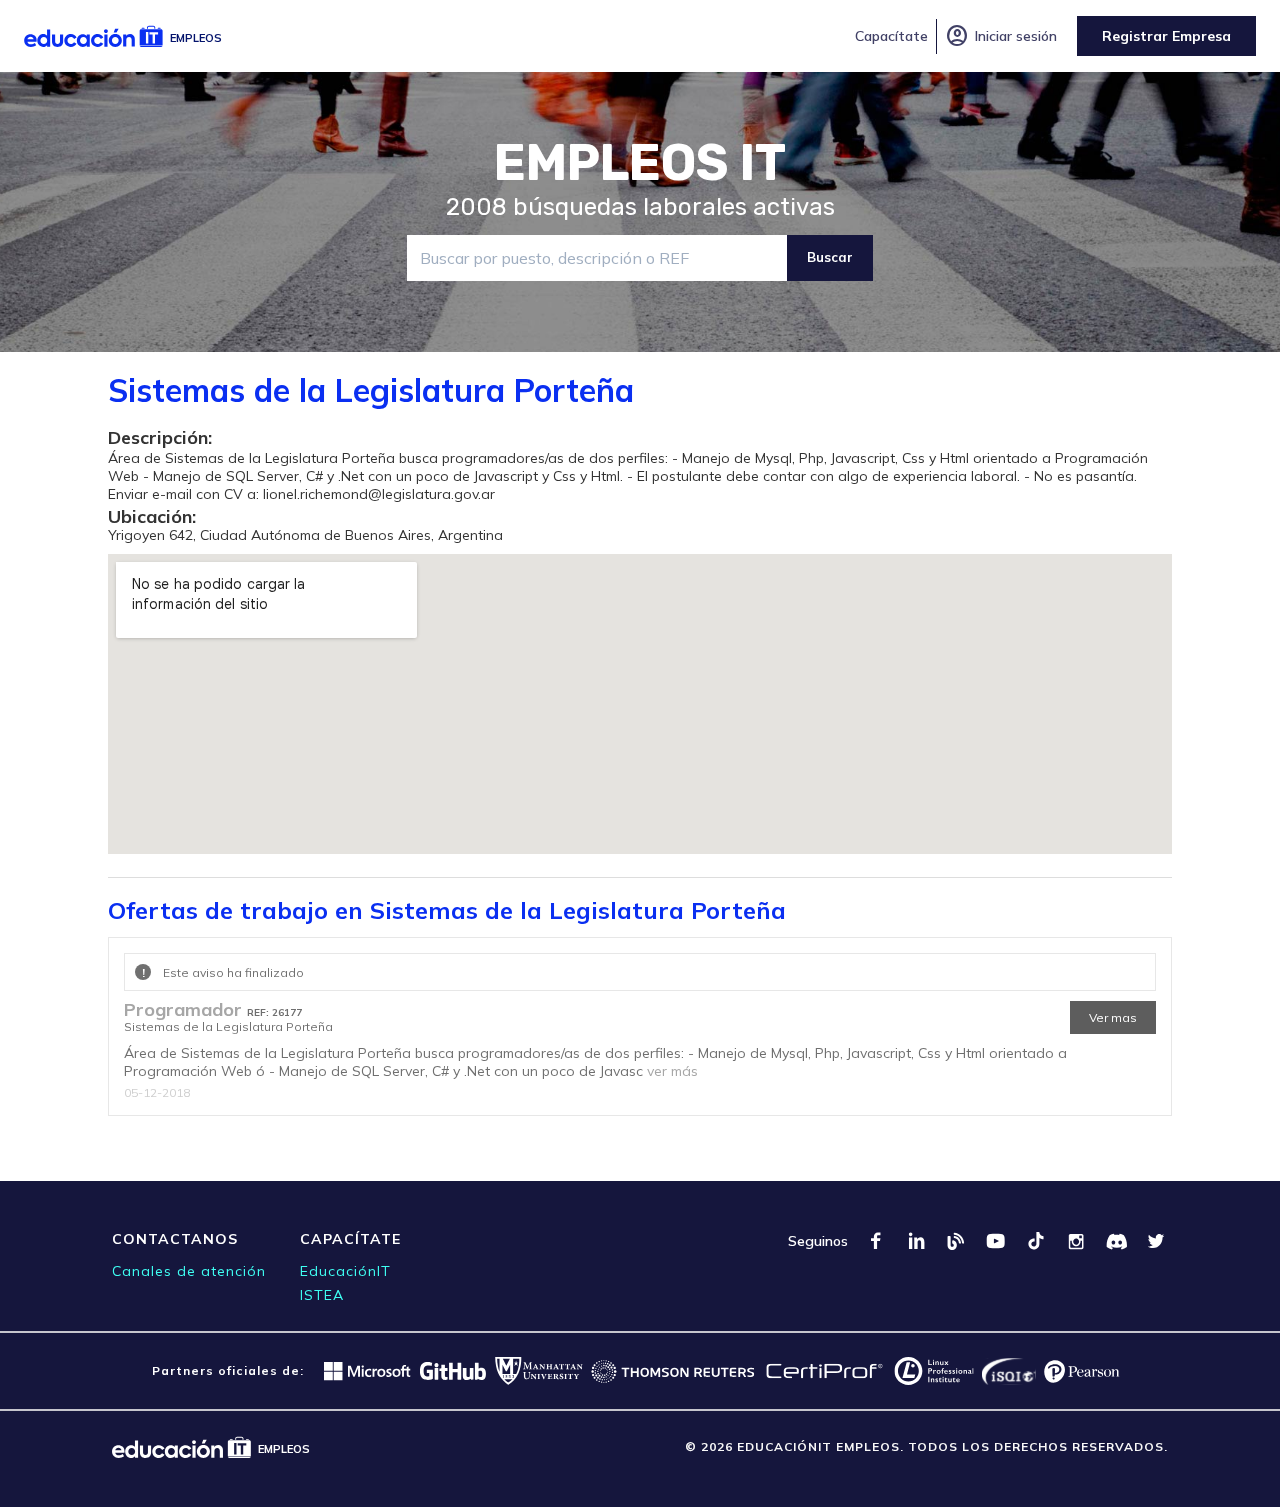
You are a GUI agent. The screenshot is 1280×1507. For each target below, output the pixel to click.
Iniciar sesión (1001, 36)
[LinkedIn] (916, 1241)
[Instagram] (1076, 1241)
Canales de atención (189, 1271)
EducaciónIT (345, 1271)
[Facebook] (876, 1241)
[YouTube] (996, 1241)
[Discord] (1116, 1241)
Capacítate (891, 36)
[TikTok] (1036, 1241)
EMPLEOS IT (640, 163)
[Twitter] (1156, 1241)
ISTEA (322, 1295)
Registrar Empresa (1166, 36)
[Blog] (956, 1241)
